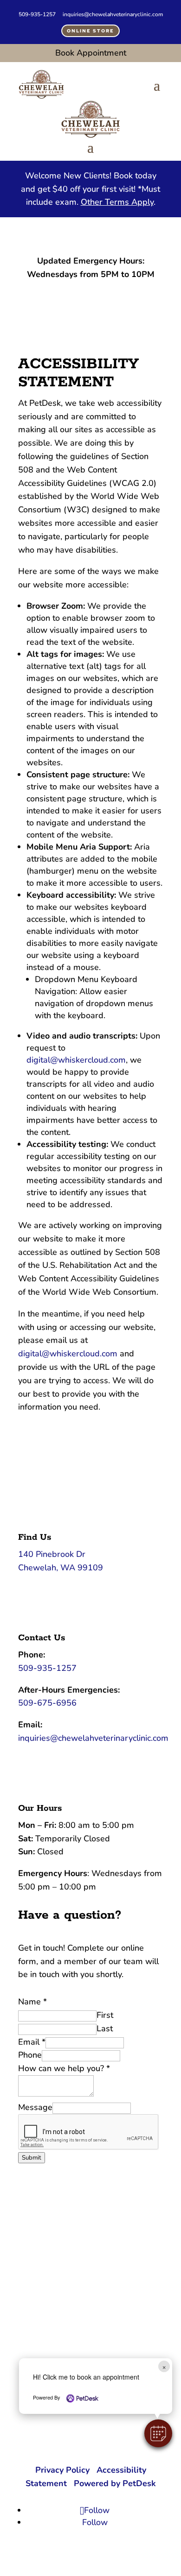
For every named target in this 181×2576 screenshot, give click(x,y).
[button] (158, 2433)
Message (35, 2107)
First (105, 2015)
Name (32, 2002)
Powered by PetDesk (115, 2483)
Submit (32, 2158)
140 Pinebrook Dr (52, 1554)
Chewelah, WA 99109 (61, 1568)
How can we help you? (64, 2068)
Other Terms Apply (117, 202)
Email (32, 2042)
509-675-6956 (47, 1703)
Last (105, 2028)
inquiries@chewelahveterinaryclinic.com (113, 14)
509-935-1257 (37, 14)
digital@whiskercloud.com (76, 1060)
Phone (30, 2055)
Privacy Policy (62, 2470)
